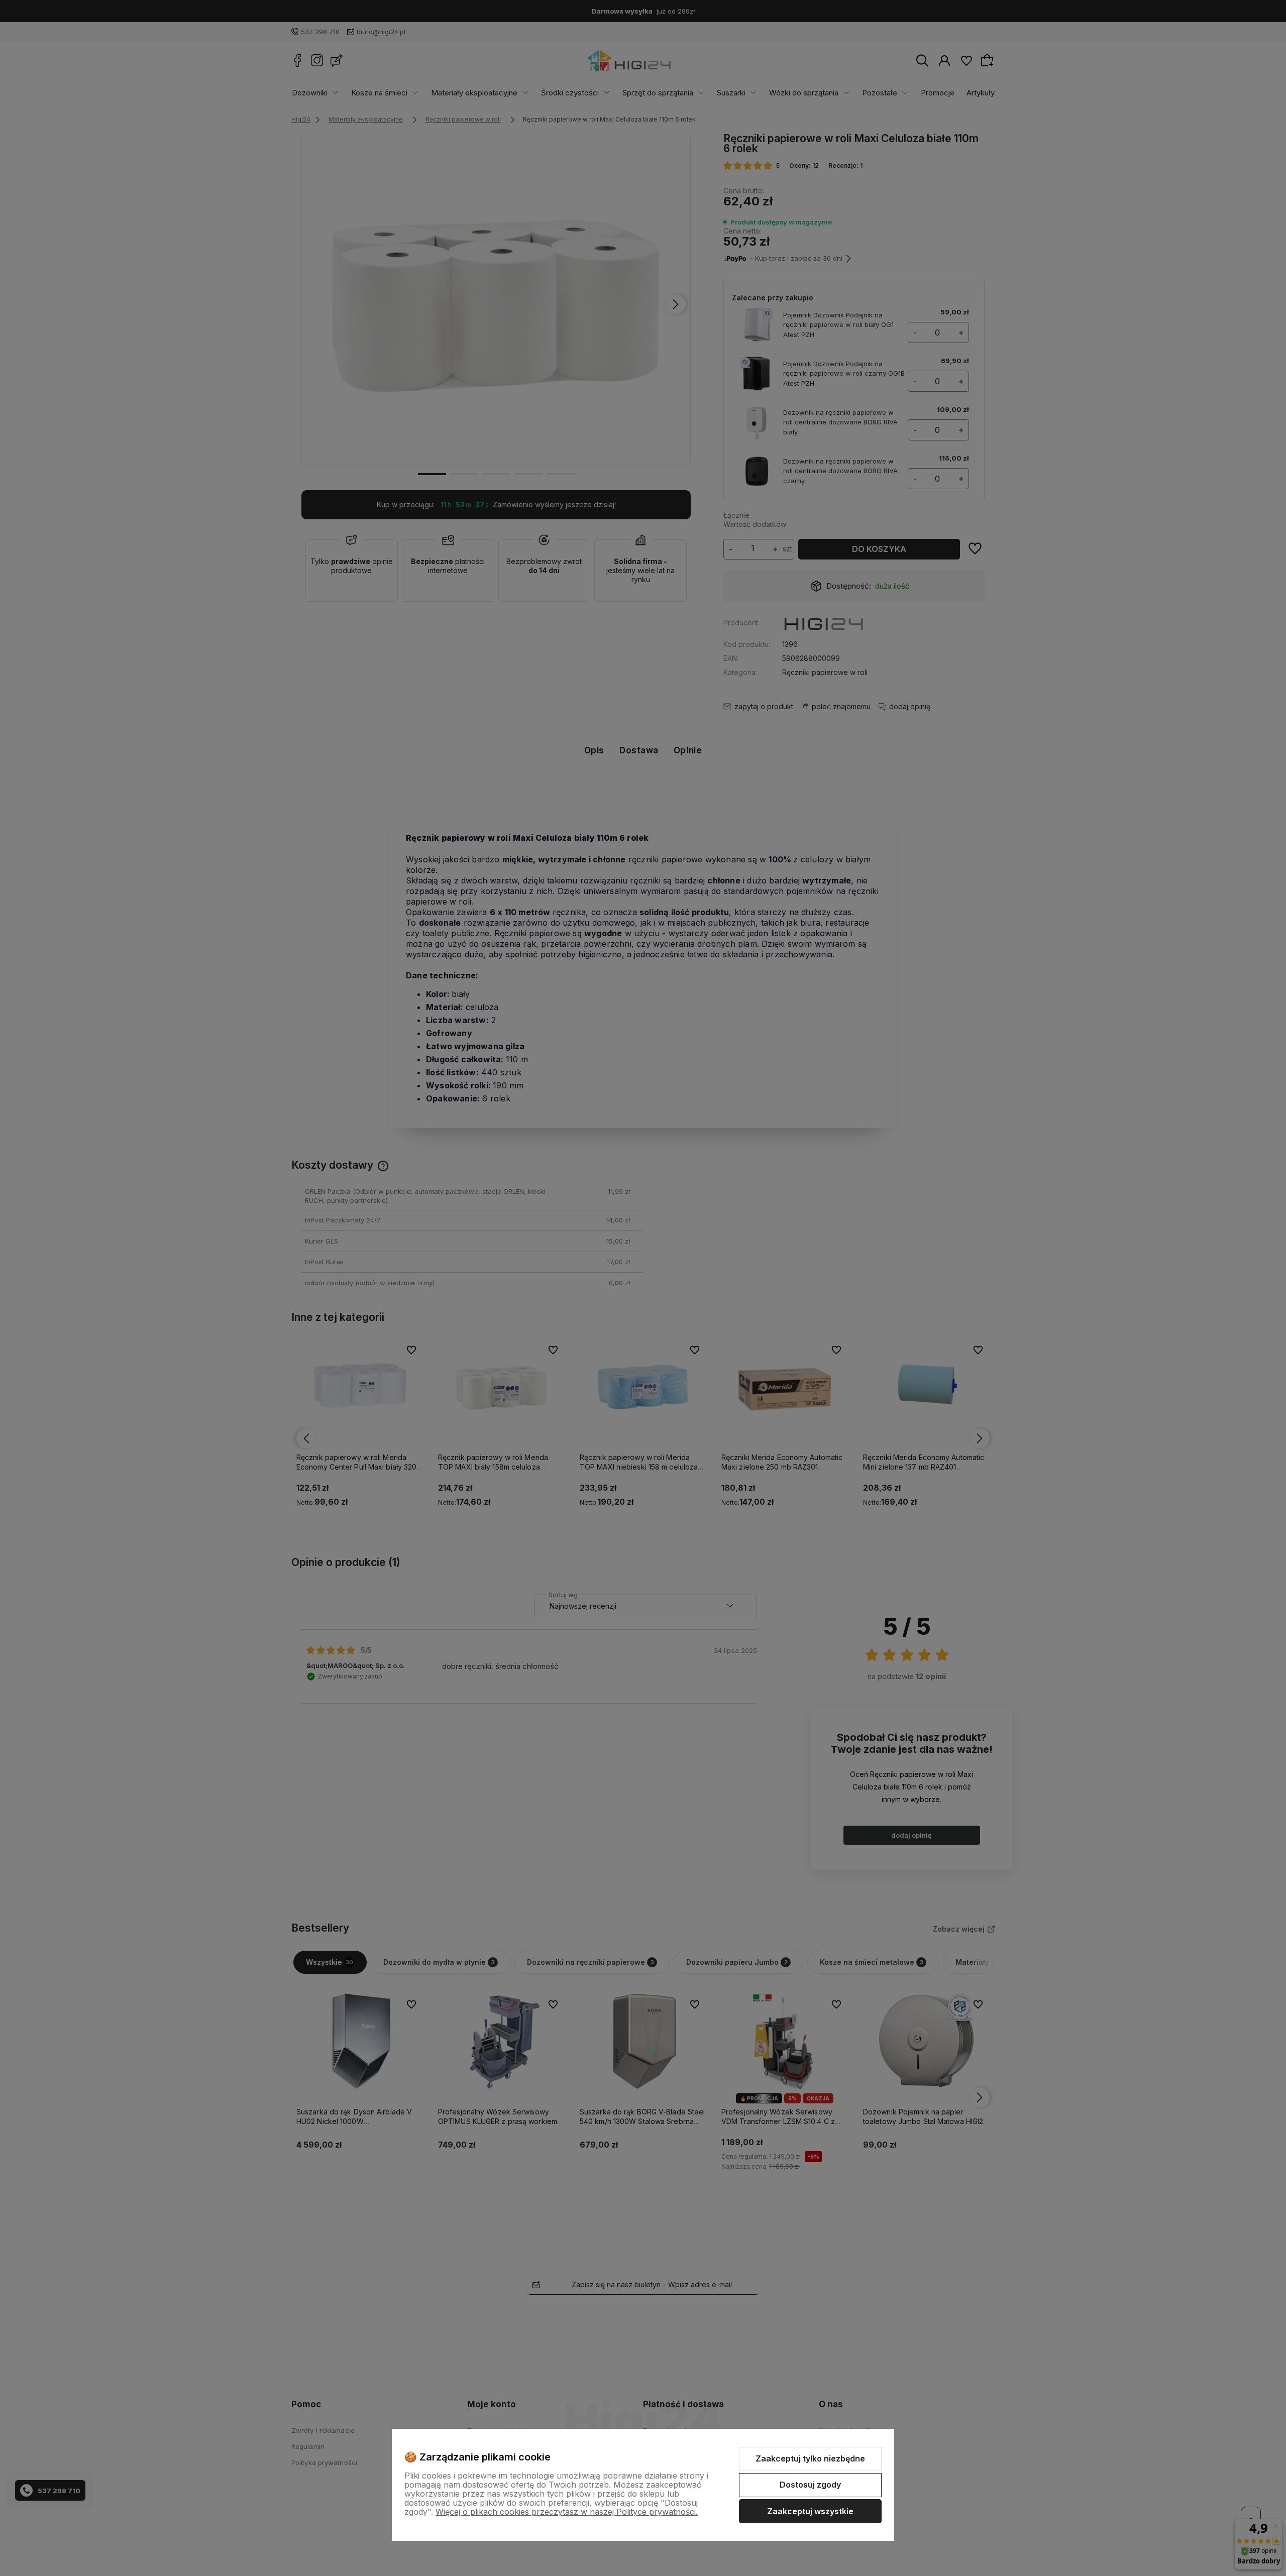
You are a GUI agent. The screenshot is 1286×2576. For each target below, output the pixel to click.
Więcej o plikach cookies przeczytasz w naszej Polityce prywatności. (567, 2512)
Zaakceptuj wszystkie (810, 2511)
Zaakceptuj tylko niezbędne (810, 2458)
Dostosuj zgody (810, 2485)
